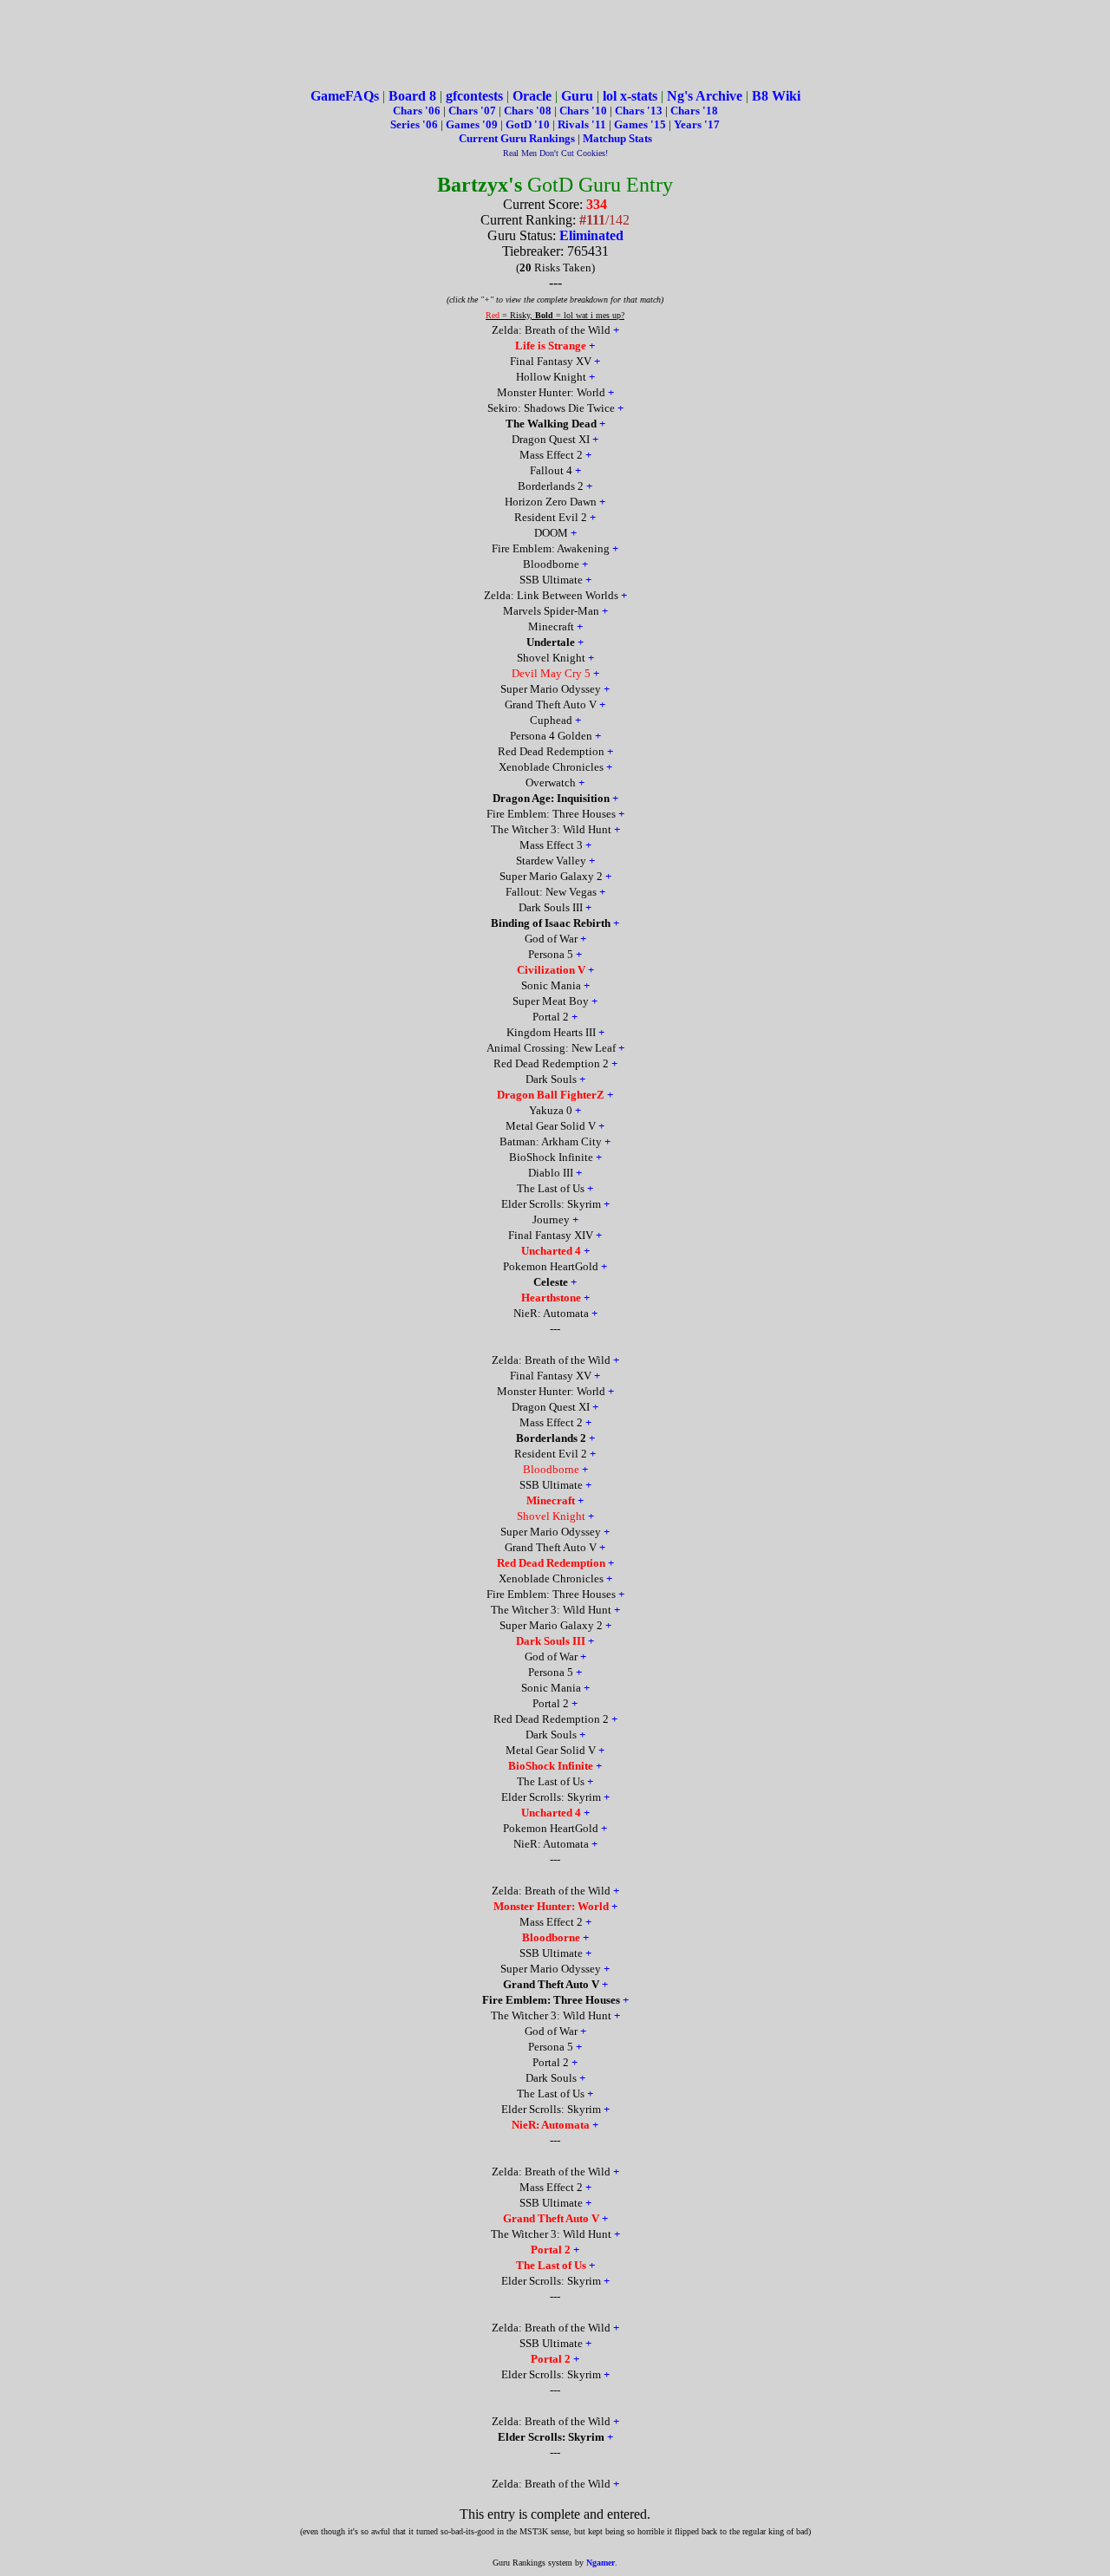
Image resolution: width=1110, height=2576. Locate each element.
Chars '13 (639, 111)
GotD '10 (528, 124)
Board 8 (412, 96)
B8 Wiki (776, 96)
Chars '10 (583, 111)
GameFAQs (345, 96)
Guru (577, 96)
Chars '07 (472, 111)
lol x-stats (630, 96)
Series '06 (414, 124)
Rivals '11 (582, 124)
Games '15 (640, 124)
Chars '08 (528, 111)
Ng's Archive (705, 96)
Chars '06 (417, 111)
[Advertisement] (555, 46)
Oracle (532, 96)
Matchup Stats (617, 138)
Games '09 (472, 124)
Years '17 (697, 124)
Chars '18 (694, 111)
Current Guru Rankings (517, 138)
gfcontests (474, 96)
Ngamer (601, 2563)
